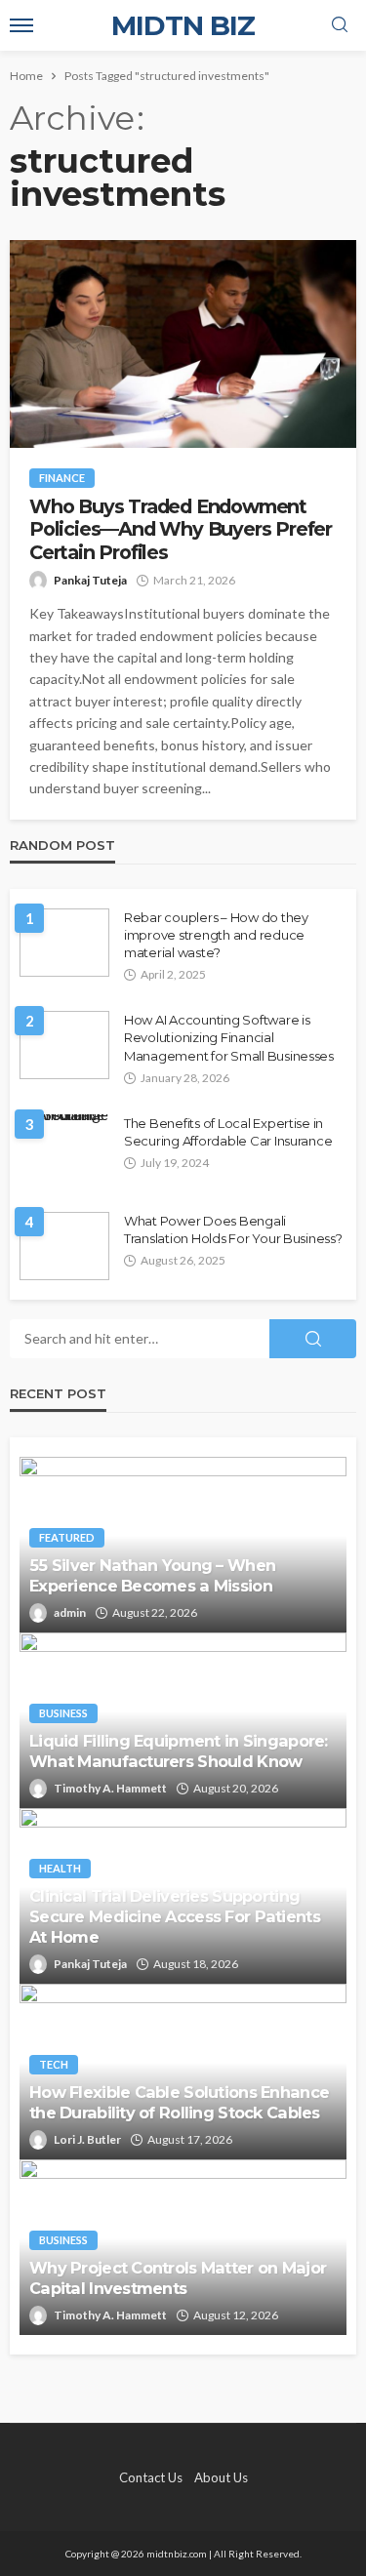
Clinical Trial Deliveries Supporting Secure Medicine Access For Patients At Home (175, 1916)
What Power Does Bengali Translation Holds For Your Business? (233, 1229)
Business (63, 1713)
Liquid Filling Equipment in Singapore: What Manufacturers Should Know (179, 1751)
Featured (67, 1537)
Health (60, 1868)
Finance (62, 478)
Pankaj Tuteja (90, 580)
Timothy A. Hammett (110, 1788)
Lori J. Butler (87, 2139)
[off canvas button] (21, 25)
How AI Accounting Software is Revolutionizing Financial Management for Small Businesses (229, 1037)
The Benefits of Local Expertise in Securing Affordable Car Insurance (228, 1132)
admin (70, 1612)
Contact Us (151, 2477)
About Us (221, 2477)
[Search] (340, 25)
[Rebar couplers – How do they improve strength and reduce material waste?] (64, 943)
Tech (54, 2064)
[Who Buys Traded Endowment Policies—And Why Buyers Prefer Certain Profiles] (183, 344)
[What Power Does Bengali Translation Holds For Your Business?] (64, 1246)
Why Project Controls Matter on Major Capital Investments (178, 2278)
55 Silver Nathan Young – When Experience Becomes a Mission (152, 1575)
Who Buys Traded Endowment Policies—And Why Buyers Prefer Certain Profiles (181, 530)
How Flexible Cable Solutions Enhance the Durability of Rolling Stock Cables (179, 2102)
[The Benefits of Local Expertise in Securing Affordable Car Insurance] (64, 1122)
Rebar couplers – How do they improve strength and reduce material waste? (216, 935)
